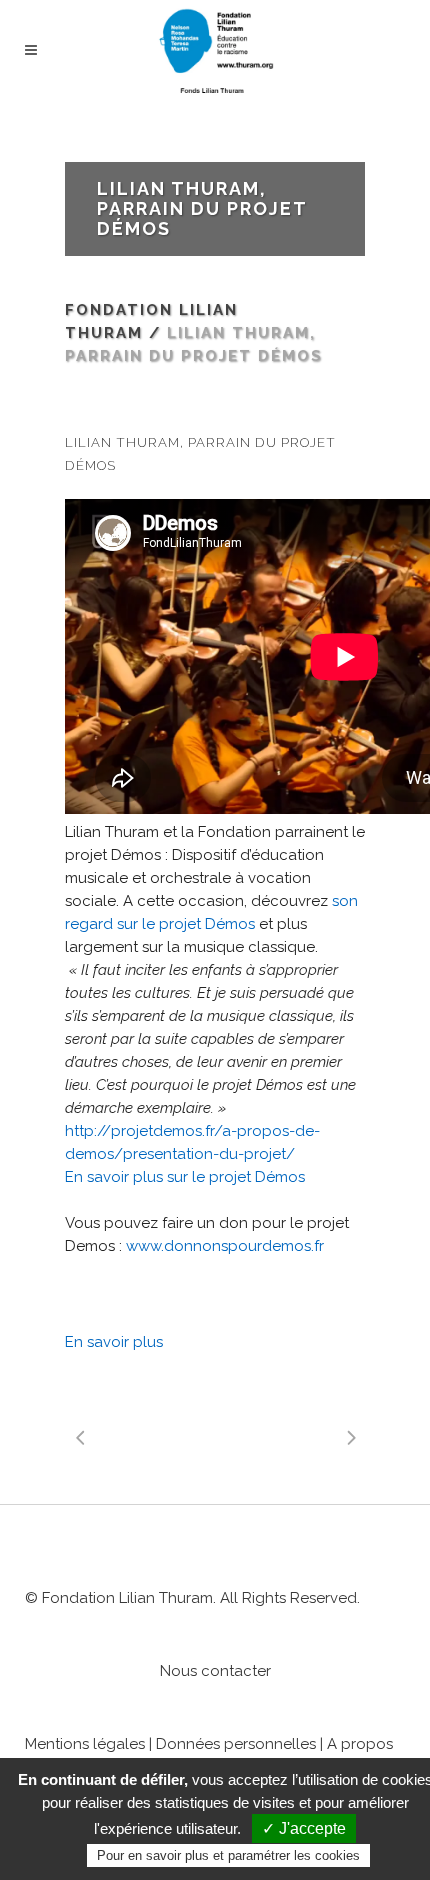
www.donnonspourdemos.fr (225, 1246)
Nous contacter (215, 1671)
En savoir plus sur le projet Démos (185, 1177)
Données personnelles (236, 1744)
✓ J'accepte (304, 1828)
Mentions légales (85, 1744)
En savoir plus (114, 1342)
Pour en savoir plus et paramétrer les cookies (228, 1855)
